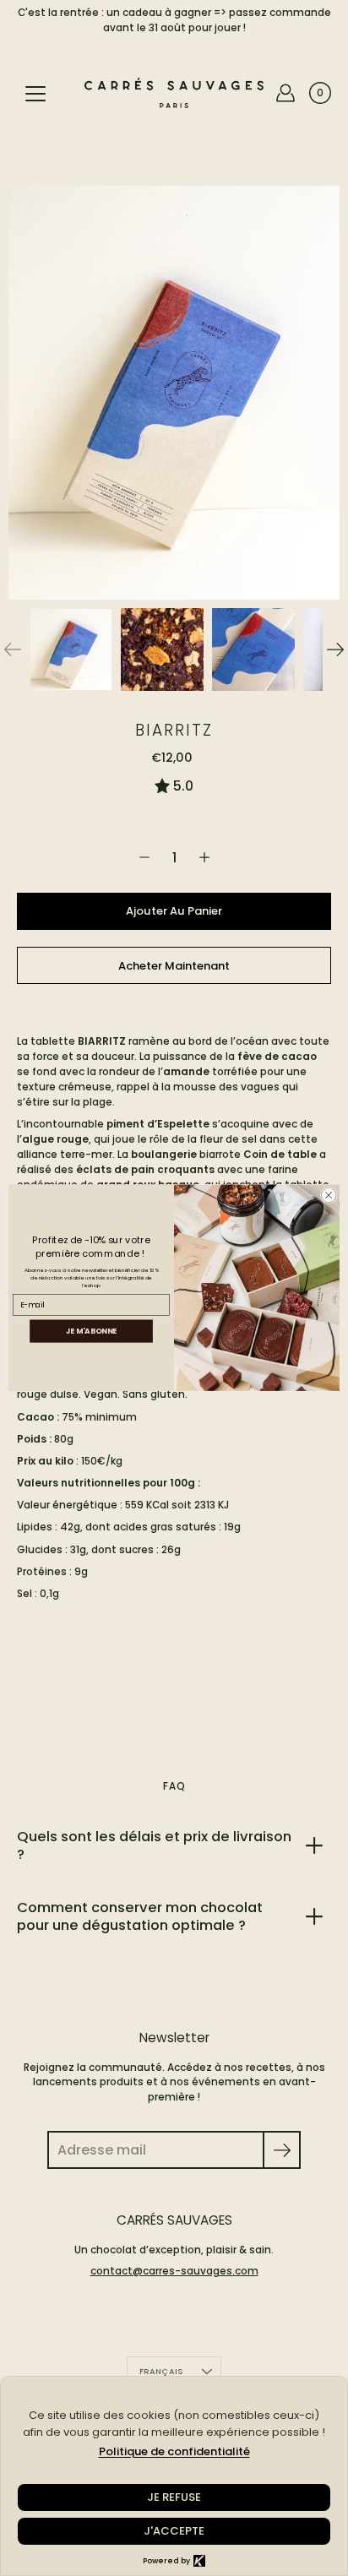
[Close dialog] (329, 1196)
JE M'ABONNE (92, 1331)
